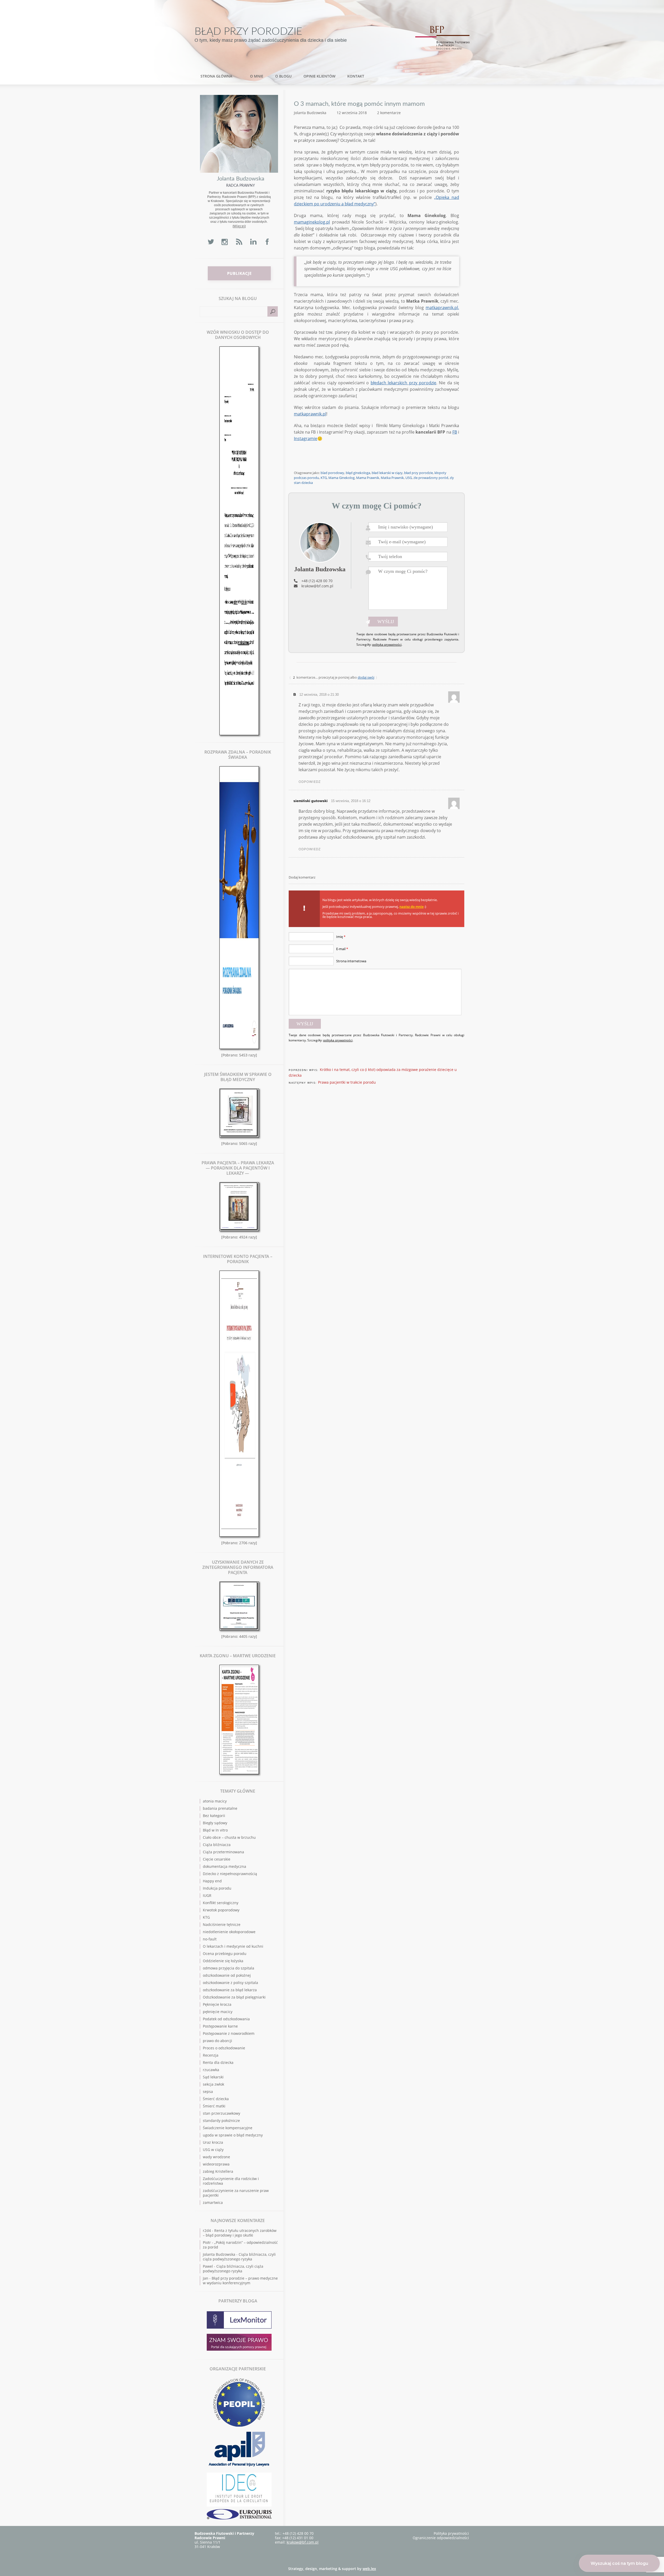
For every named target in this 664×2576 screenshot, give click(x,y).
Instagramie (306, 438)
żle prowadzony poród (431, 478)
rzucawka (211, 2070)
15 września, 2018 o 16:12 (351, 801)
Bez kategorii (214, 1816)
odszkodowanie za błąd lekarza (230, 1990)
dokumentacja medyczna (224, 1866)
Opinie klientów (319, 76)
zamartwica (213, 2202)
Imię (341, 937)
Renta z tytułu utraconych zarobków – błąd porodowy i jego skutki (240, 2233)
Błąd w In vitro (215, 1830)
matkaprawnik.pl (442, 308)
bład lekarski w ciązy (387, 473)
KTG (324, 478)
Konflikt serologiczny (221, 1903)
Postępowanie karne (220, 2026)
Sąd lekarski (213, 2077)
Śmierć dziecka (216, 2099)
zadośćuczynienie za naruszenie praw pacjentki (236, 2193)
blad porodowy (332, 473)
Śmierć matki (214, 2106)
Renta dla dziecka (218, 2062)
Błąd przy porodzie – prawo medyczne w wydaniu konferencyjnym (240, 2281)
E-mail (342, 949)
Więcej (239, 226)
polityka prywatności (387, 645)
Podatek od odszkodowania (226, 2019)
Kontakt (356, 76)
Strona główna (216, 76)
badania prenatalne (220, 1808)
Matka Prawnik (392, 478)
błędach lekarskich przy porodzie (403, 383)
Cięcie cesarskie (217, 1859)
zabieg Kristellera (218, 2171)
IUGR (207, 1895)
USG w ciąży (213, 2150)
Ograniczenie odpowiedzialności (441, 2538)
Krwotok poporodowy (221, 1910)
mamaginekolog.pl (312, 222)
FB (455, 432)
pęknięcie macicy (218, 2012)
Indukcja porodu (217, 1888)
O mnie (257, 76)
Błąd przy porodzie (248, 32)
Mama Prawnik (368, 478)
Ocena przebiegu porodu (225, 1954)
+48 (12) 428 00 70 (317, 581)
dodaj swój (366, 677)
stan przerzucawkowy (222, 2113)
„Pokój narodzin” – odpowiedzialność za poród (240, 2245)
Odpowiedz (310, 782)
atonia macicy (215, 1801)
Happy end (212, 1881)
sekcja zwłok (213, 2084)
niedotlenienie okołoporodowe (229, 1932)
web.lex (369, 2569)
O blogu (283, 76)
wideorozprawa (216, 2164)
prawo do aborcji (217, 2041)
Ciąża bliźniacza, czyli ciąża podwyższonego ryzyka (239, 2257)
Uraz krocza (213, 2142)
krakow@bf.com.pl (317, 586)
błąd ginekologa (358, 473)
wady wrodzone (216, 2157)
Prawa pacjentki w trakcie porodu (347, 1082)
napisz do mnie (411, 907)
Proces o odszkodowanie (224, 2048)
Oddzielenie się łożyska (223, 1961)
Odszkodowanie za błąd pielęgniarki (234, 1997)
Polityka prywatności (451, 2533)
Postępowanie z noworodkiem (229, 2033)
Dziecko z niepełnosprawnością (230, 1874)
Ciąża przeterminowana (223, 1852)
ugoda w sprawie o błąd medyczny (233, 2135)
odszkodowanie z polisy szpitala (230, 1983)
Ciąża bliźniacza (217, 1845)
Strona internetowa (351, 961)
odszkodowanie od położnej (227, 1975)
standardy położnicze (221, 2121)
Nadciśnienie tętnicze (222, 1924)
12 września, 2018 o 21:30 (319, 695)
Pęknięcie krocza (217, 2004)
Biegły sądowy (215, 1823)
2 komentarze (389, 113)
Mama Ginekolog (341, 478)
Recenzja (211, 2055)
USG (409, 478)
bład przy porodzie (419, 473)
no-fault (210, 1939)
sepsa (208, 2091)
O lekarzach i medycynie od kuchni (233, 1946)
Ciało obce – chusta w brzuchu (229, 1837)
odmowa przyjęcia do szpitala (229, 1968)
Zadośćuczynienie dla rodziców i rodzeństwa (231, 2181)
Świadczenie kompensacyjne (228, 2128)
